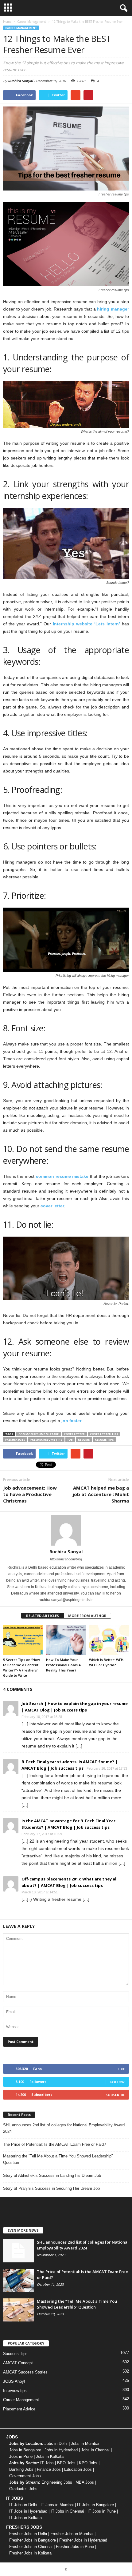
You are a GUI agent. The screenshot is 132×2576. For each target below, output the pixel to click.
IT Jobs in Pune (102, 2511)
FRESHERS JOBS (24, 2527)
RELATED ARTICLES (43, 1616)
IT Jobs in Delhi (23, 2505)
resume (84, 1440)
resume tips (104, 1440)
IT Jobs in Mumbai (57, 2505)
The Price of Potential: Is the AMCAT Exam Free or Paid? (54, 2144)
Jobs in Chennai (95, 2450)
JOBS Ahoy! (14, 2381)
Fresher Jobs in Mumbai (72, 2534)
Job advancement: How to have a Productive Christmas (30, 1494)
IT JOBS (15, 2498)
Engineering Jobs (57, 2482)
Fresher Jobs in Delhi (28, 2534)
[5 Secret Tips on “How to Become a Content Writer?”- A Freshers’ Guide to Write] (23, 1640)
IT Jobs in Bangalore (95, 2505)
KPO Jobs (88, 2463)
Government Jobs (25, 2476)
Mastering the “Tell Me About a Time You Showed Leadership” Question (58, 2159)
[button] (122, 8)
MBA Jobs (85, 2482)
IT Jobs (47, 2463)
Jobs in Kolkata (50, 2456)
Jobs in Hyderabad (61, 2450)
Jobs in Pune (21, 2456)
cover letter (52, 1206)
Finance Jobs (49, 2469)
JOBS (12, 2437)
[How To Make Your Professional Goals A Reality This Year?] (66, 1640)
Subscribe (115, 2095)
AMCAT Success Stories (25, 2372)
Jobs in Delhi (56, 2444)
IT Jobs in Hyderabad (28, 2511)
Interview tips (15, 2391)
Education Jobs (78, 2469)
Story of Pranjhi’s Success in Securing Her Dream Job (51, 2188)
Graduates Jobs (23, 2489)
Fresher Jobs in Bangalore (33, 2540)
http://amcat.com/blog (66, 1559)
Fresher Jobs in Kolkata (30, 2553)
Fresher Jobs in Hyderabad (83, 2540)
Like (121, 2069)
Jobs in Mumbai (85, 2444)
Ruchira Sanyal (20, 81)
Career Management (21, 28)
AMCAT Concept (18, 2363)
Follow (117, 2082)
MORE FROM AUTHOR (87, 1616)
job (70, 1440)
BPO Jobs (66, 2463)
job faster (71, 1421)
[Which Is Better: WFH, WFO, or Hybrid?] (109, 1640)
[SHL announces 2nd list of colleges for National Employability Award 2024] (18, 2251)
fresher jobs (15, 1440)
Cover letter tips (104, 1434)
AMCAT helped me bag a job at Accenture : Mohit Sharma (101, 1494)
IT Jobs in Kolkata (25, 2518)
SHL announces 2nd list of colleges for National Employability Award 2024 (64, 2128)
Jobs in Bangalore (25, 2450)
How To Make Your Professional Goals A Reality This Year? (63, 1665)
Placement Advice (19, 2409)
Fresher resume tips (46, 1440)
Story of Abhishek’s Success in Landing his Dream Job (52, 2175)
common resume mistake (62, 1176)
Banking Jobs (21, 2469)
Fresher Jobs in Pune (75, 2547)
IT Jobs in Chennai (67, 2511)
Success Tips (15, 2354)
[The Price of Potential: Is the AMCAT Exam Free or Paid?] (18, 2280)
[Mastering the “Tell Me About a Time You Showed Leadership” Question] (18, 2310)
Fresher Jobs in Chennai (31, 2547)
